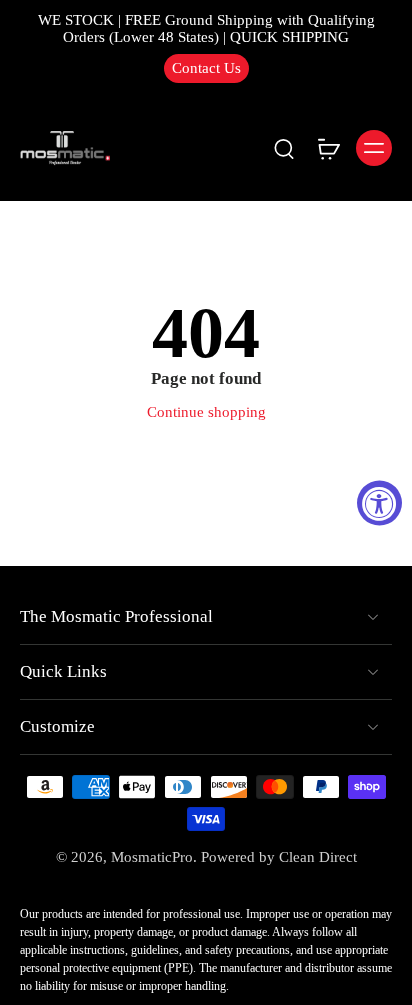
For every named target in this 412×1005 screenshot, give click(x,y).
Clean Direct (318, 857)
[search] (284, 148)
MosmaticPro (152, 857)
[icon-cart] (328, 148)
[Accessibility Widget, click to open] (379, 502)
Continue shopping (206, 412)
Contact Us (206, 68)
